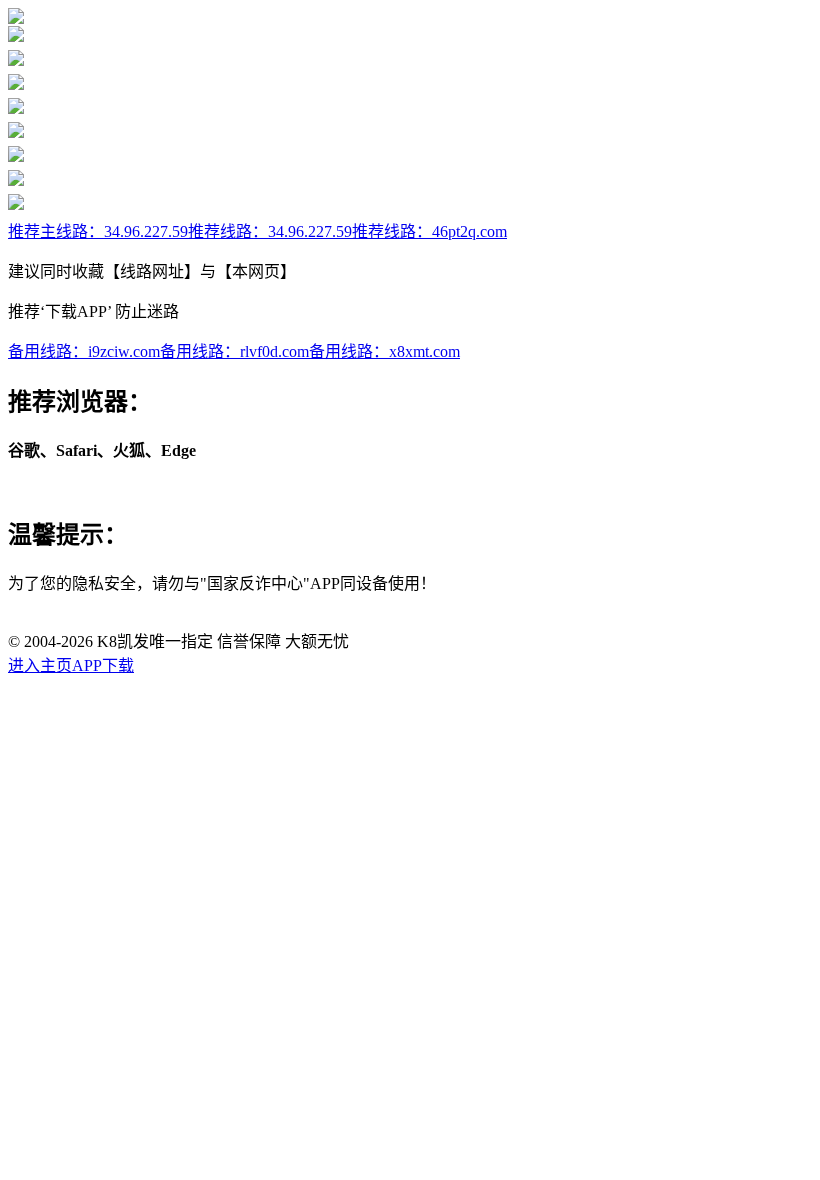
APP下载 (103, 665)
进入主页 (40, 665)
